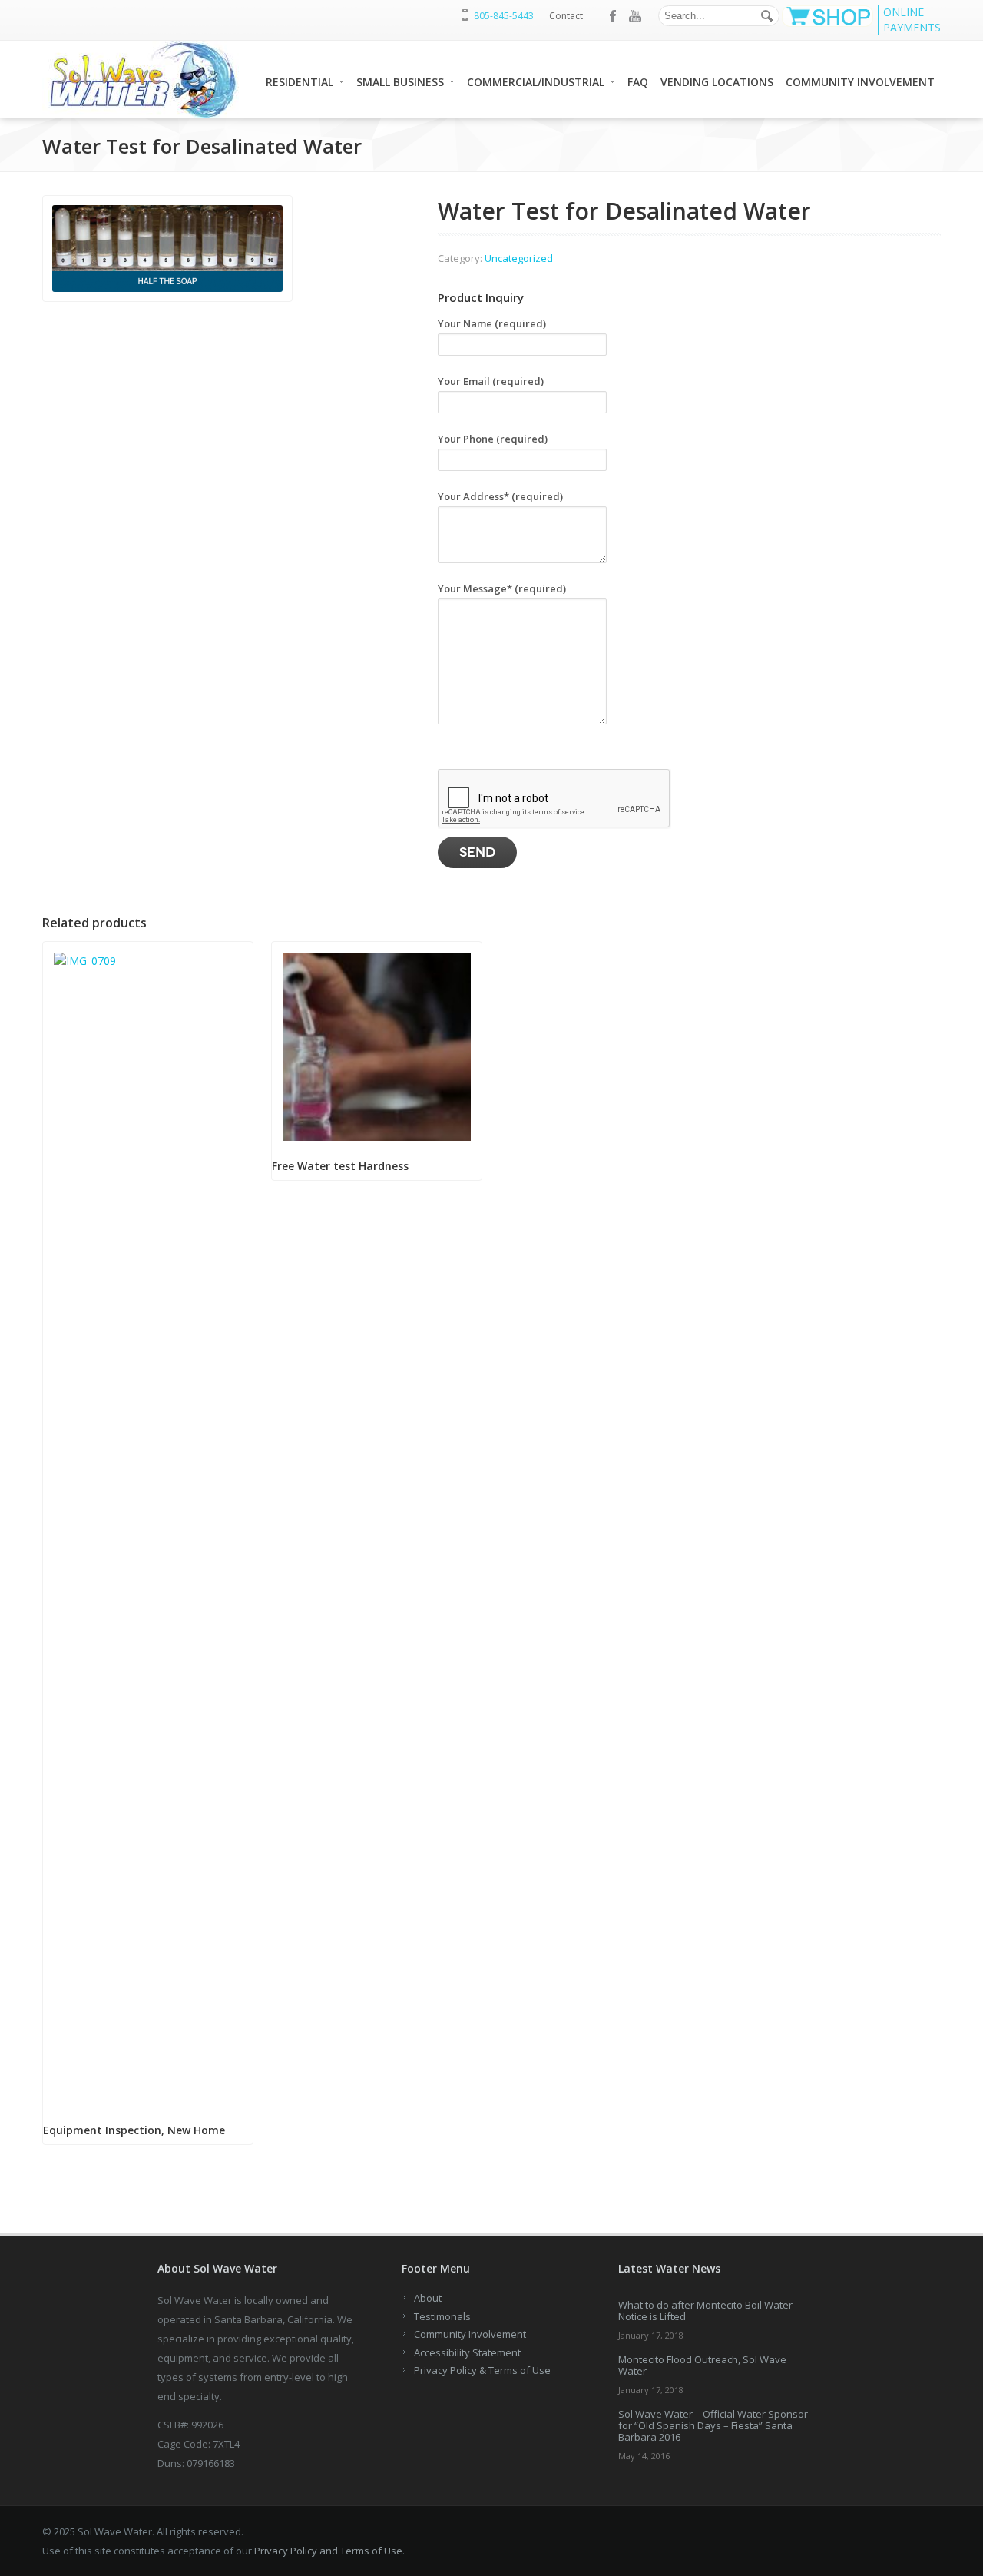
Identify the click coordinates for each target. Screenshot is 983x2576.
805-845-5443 (504, 16)
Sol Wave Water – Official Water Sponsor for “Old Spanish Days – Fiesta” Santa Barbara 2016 (713, 2425)
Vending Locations (717, 82)
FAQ (638, 82)
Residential (300, 82)
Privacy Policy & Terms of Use (482, 2370)
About (428, 2298)
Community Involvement (860, 82)
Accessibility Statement (467, 2352)
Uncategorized (519, 258)
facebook (614, 16)
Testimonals (442, 2316)
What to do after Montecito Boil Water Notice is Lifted (705, 2311)
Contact (566, 16)
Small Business (400, 82)
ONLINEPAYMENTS (912, 20)
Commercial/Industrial (536, 82)
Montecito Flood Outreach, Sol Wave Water (702, 2365)
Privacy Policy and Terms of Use (328, 2551)
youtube (635, 16)
